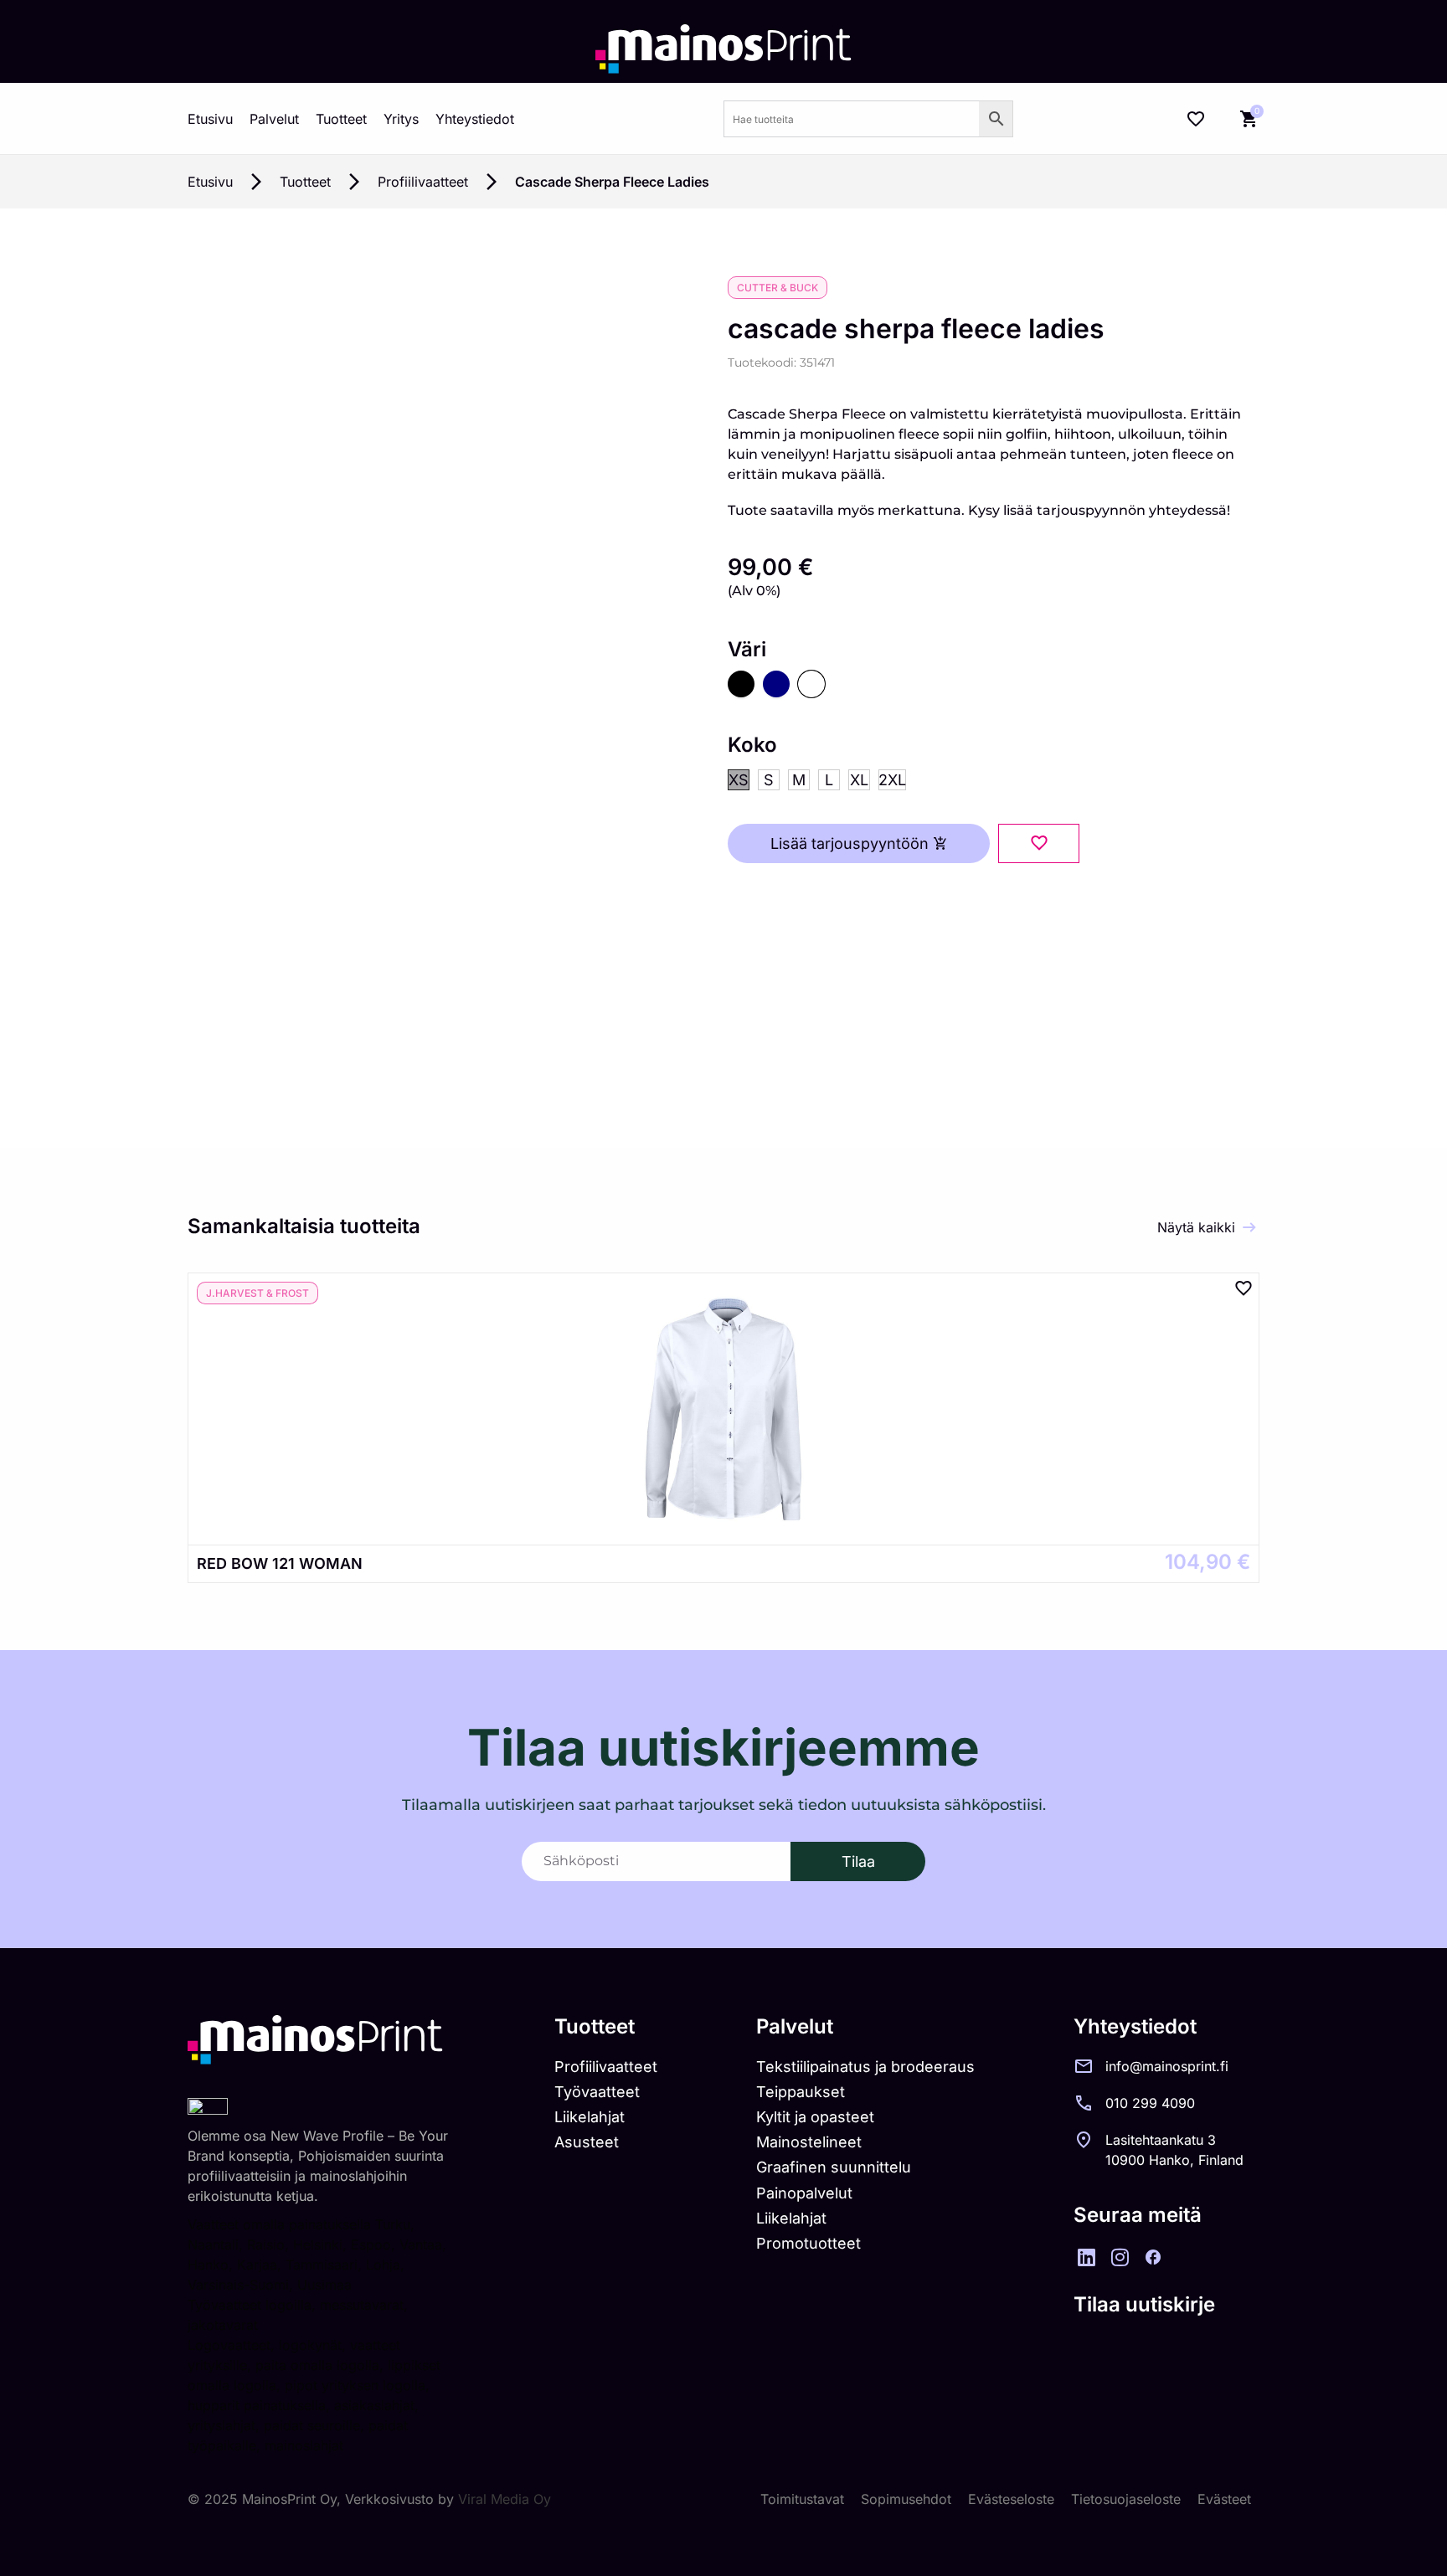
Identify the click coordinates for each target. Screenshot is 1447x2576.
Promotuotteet (808, 2243)
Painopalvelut (804, 2193)
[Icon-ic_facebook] (1153, 2257)
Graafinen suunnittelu (834, 2167)
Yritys (401, 119)
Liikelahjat (590, 2117)
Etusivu (210, 119)
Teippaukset (801, 2092)
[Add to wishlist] (1039, 843)
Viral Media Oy (505, 2499)
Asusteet (587, 2142)
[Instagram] (1120, 2257)
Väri (747, 650)
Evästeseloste (1011, 2499)
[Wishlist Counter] (1196, 119)
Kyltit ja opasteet (815, 2117)
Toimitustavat (802, 2499)
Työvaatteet (597, 2092)
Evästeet (1224, 2499)
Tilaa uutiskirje (1144, 2304)
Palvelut (274, 119)
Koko (752, 745)
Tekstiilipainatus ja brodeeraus (865, 2067)
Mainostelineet (809, 2142)
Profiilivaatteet (423, 182)
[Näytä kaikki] (1249, 1227)
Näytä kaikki (1196, 1227)
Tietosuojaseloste (1126, 2499)
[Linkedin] (1086, 2257)
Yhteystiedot (475, 119)
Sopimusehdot (906, 2499)
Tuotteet (341, 119)
